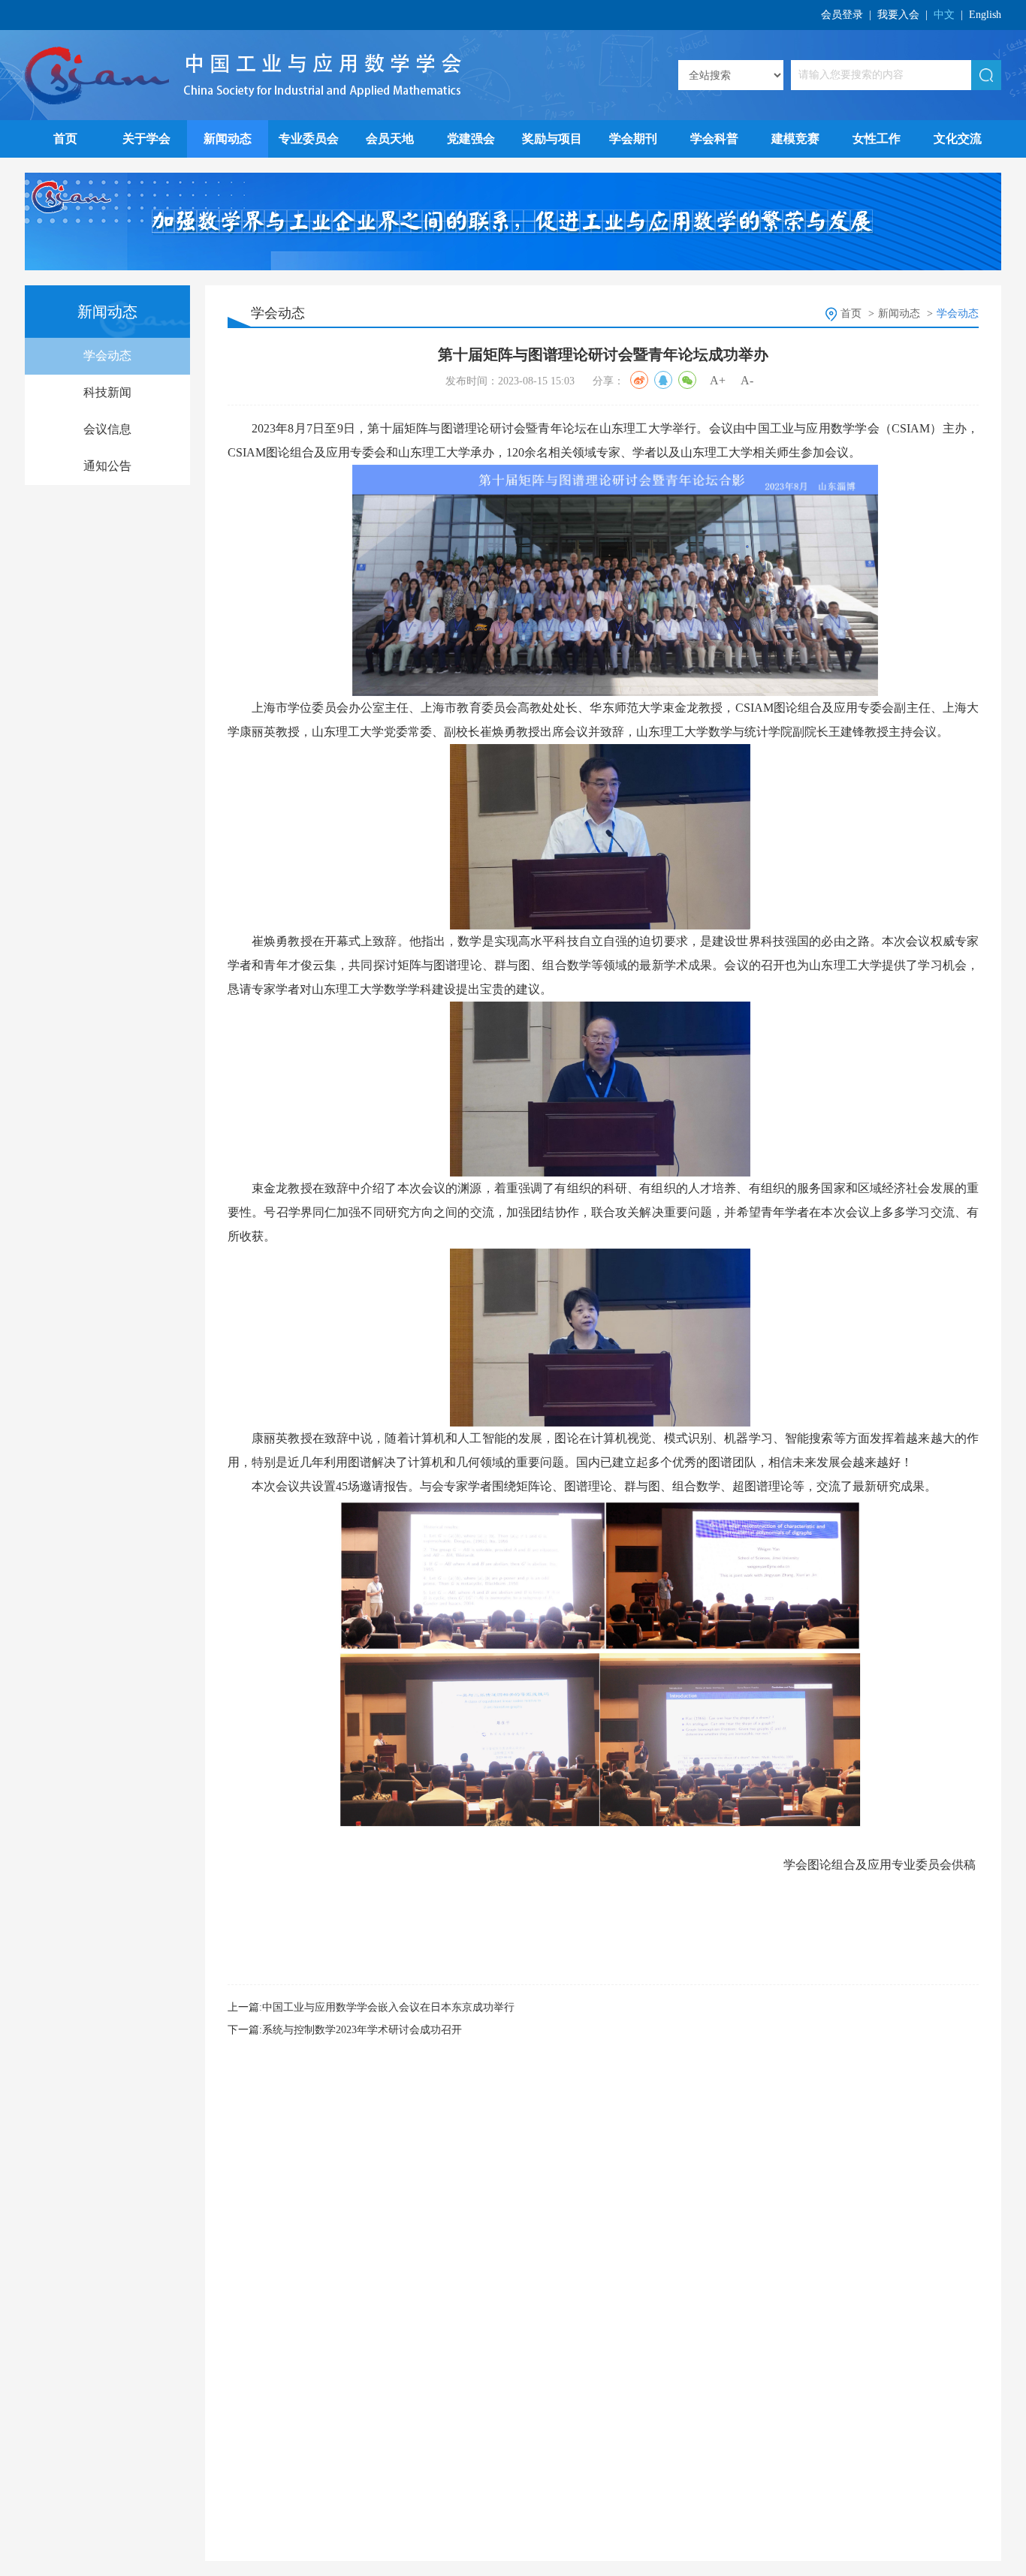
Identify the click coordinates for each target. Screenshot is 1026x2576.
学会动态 (107, 356)
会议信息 (107, 429)
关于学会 (146, 139)
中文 (944, 15)
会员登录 (842, 15)
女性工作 (877, 139)
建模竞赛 (795, 139)
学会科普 (714, 139)
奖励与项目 (552, 139)
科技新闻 (107, 392)
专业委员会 (309, 139)
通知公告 (107, 466)
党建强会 (471, 139)
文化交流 (958, 139)
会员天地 (390, 139)
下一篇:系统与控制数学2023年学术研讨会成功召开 (345, 2030)
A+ (718, 380)
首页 (65, 139)
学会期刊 (633, 139)
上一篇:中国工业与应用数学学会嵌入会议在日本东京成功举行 (371, 2007)
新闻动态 (228, 139)
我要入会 (898, 15)
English (985, 15)
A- (747, 380)
